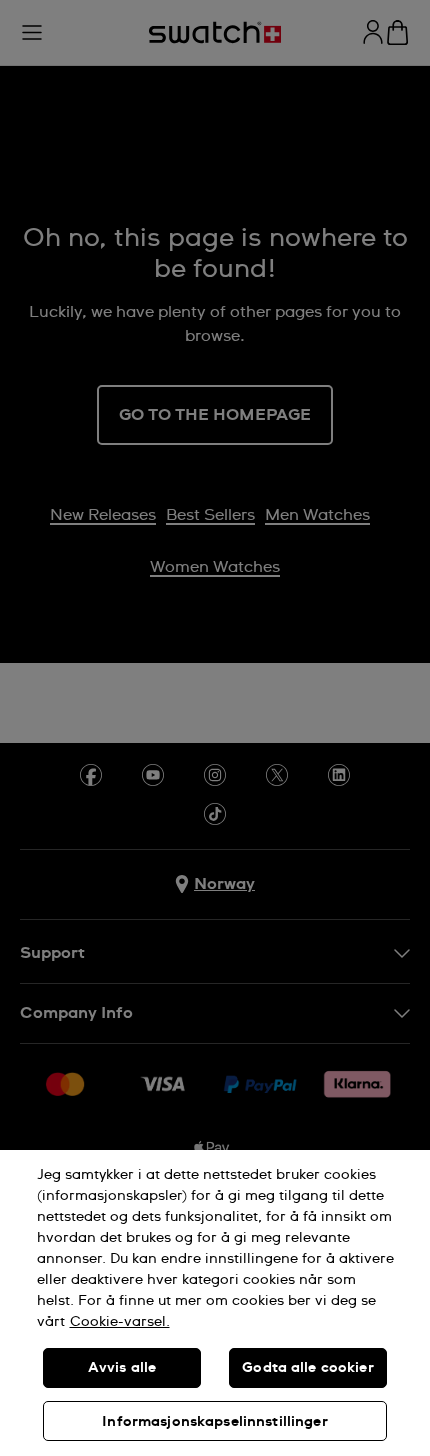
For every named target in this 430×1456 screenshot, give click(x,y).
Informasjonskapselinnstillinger (214, 1422)
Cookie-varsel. (120, 1322)
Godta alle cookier (308, 1368)
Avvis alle (122, 1368)
